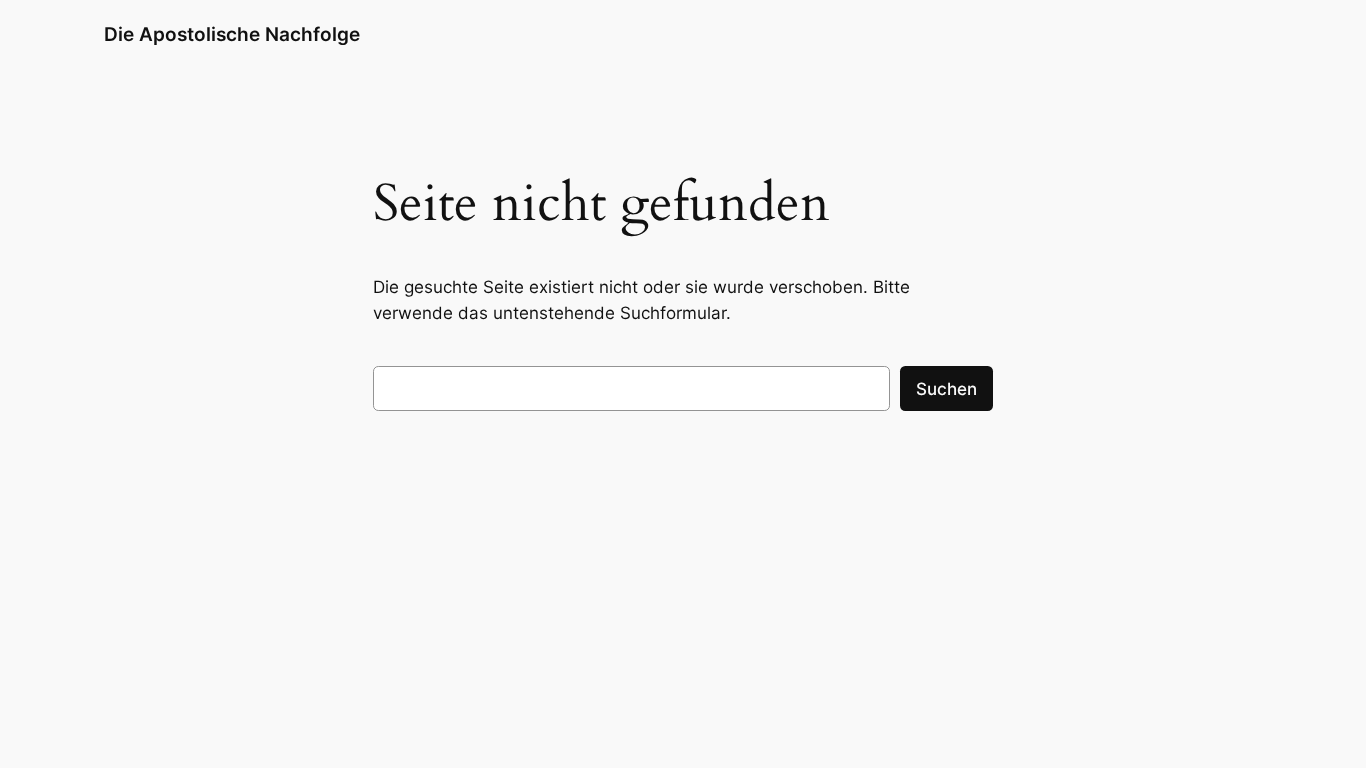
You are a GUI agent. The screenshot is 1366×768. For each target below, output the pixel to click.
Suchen (946, 389)
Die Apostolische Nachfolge (232, 34)
